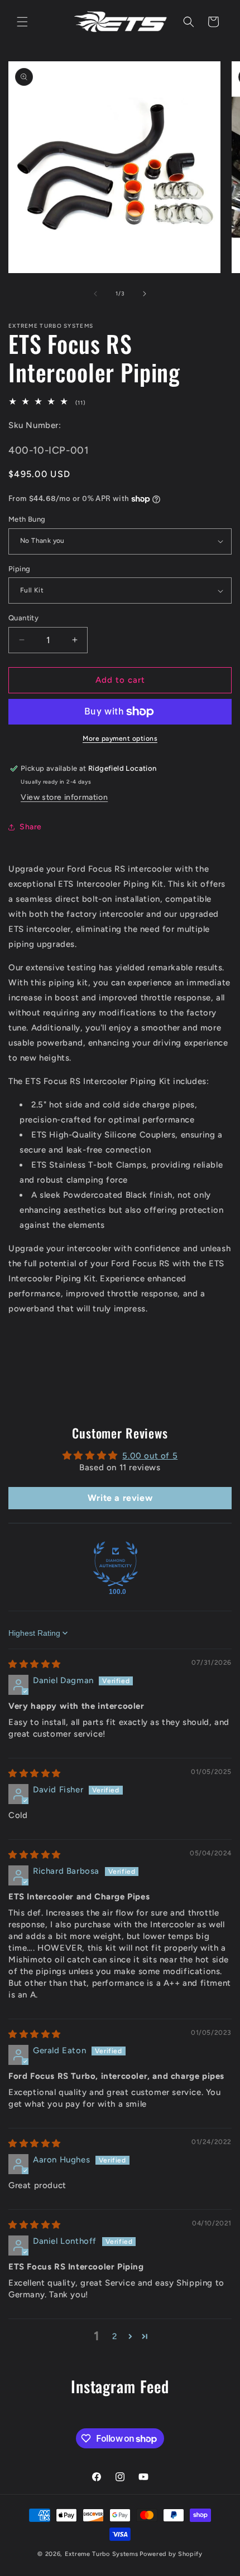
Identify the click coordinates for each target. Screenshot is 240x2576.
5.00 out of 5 (150, 1456)
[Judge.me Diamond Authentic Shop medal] (116, 1564)
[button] (22, 22)
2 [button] (115, 2336)
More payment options (120, 738)
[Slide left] (95, 294)
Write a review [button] (120, 1498)
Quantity (23, 618)
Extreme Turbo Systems (102, 2554)
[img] (35, 1664)
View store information (64, 797)
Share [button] (31, 827)
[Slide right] (145, 294)
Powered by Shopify (171, 2554)
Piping (19, 569)
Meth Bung (27, 519)
